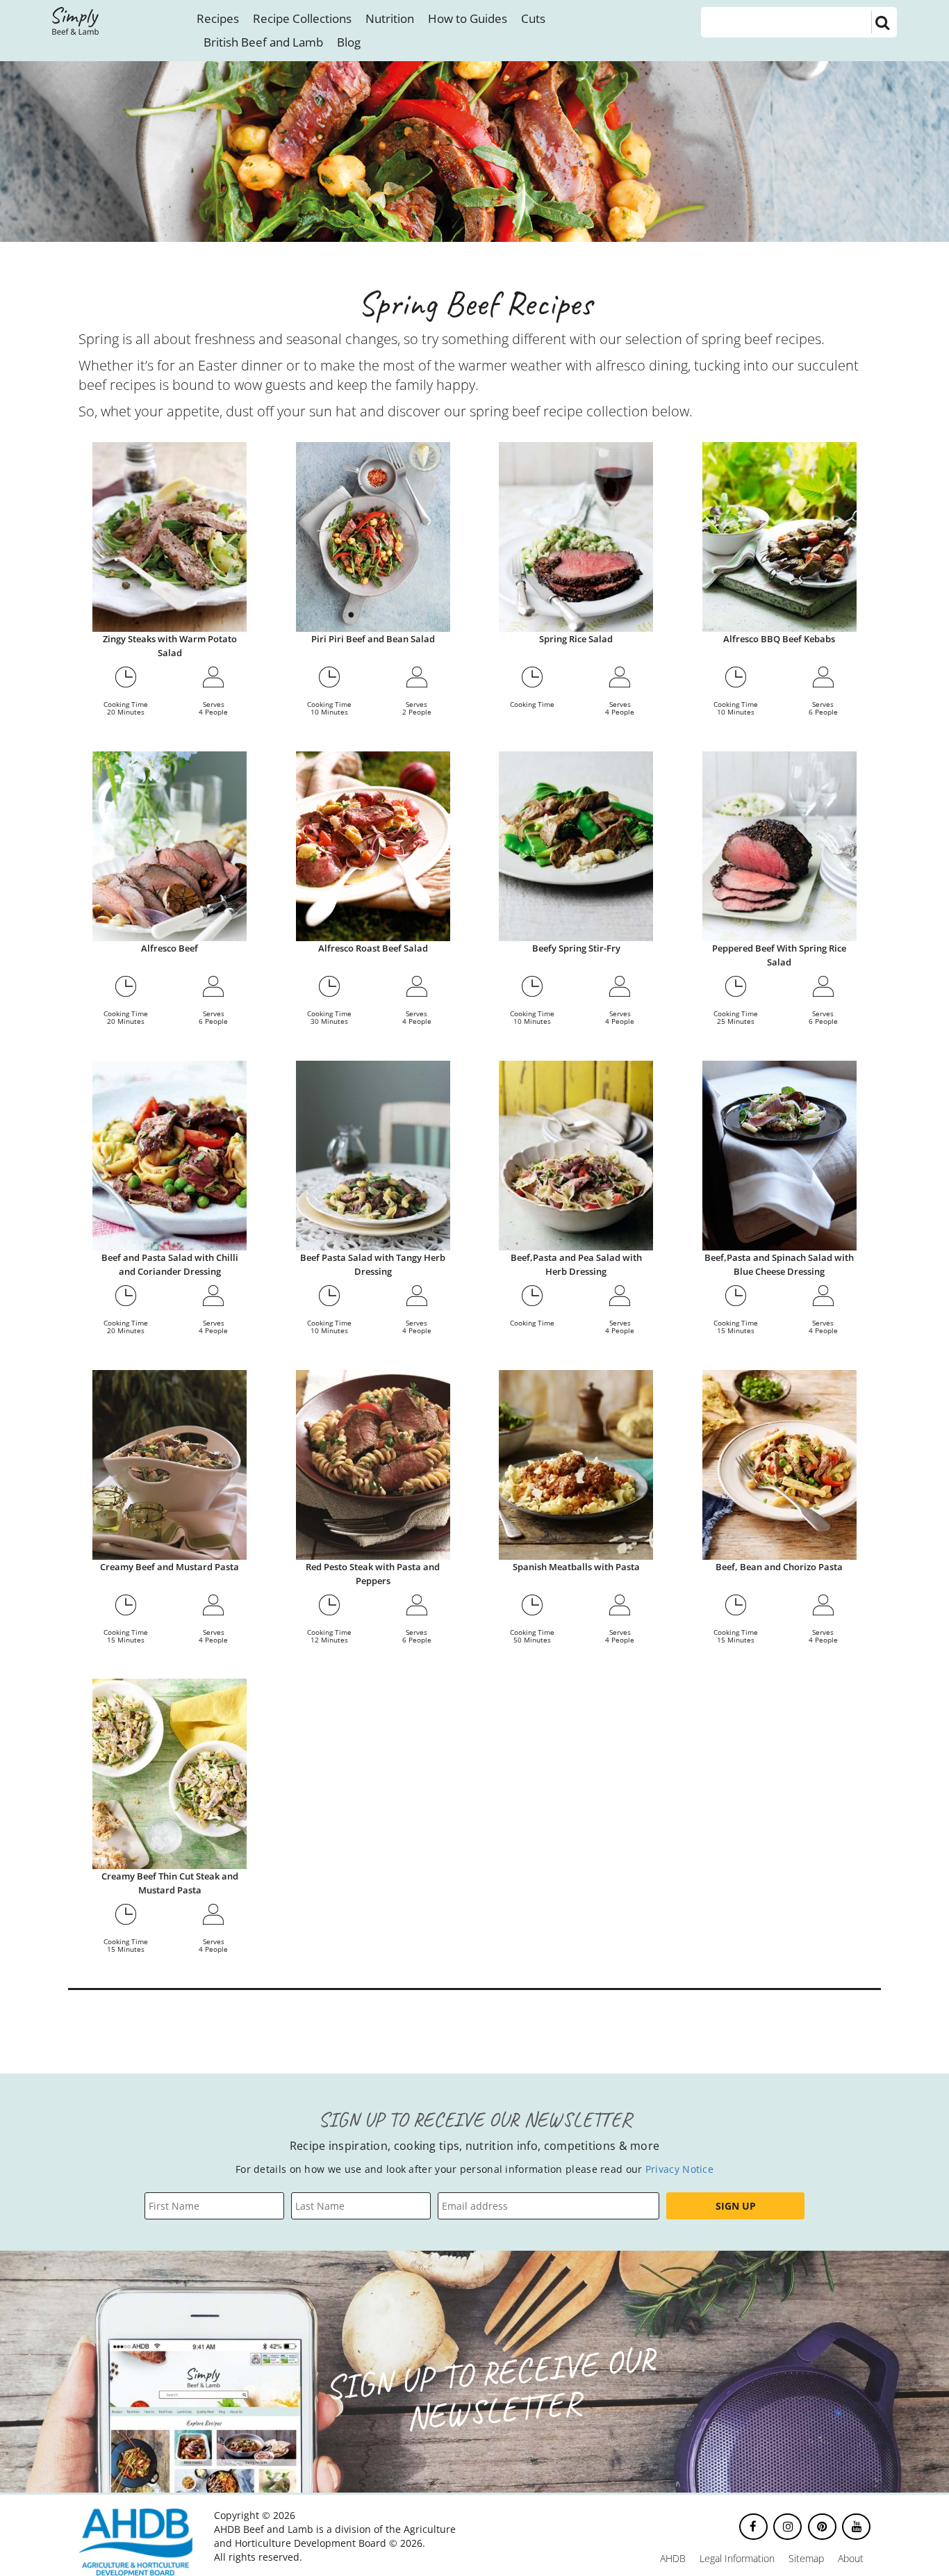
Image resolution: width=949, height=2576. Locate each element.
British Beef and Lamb (263, 42)
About (851, 2558)
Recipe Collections (302, 18)
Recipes (218, 18)
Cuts (533, 18)
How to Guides (468, 18)
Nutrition (390, 18)
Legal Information (737, 2558)
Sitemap (806, 2558)
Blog (349, 42)
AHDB (673, 2558)
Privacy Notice (679, 2169)
